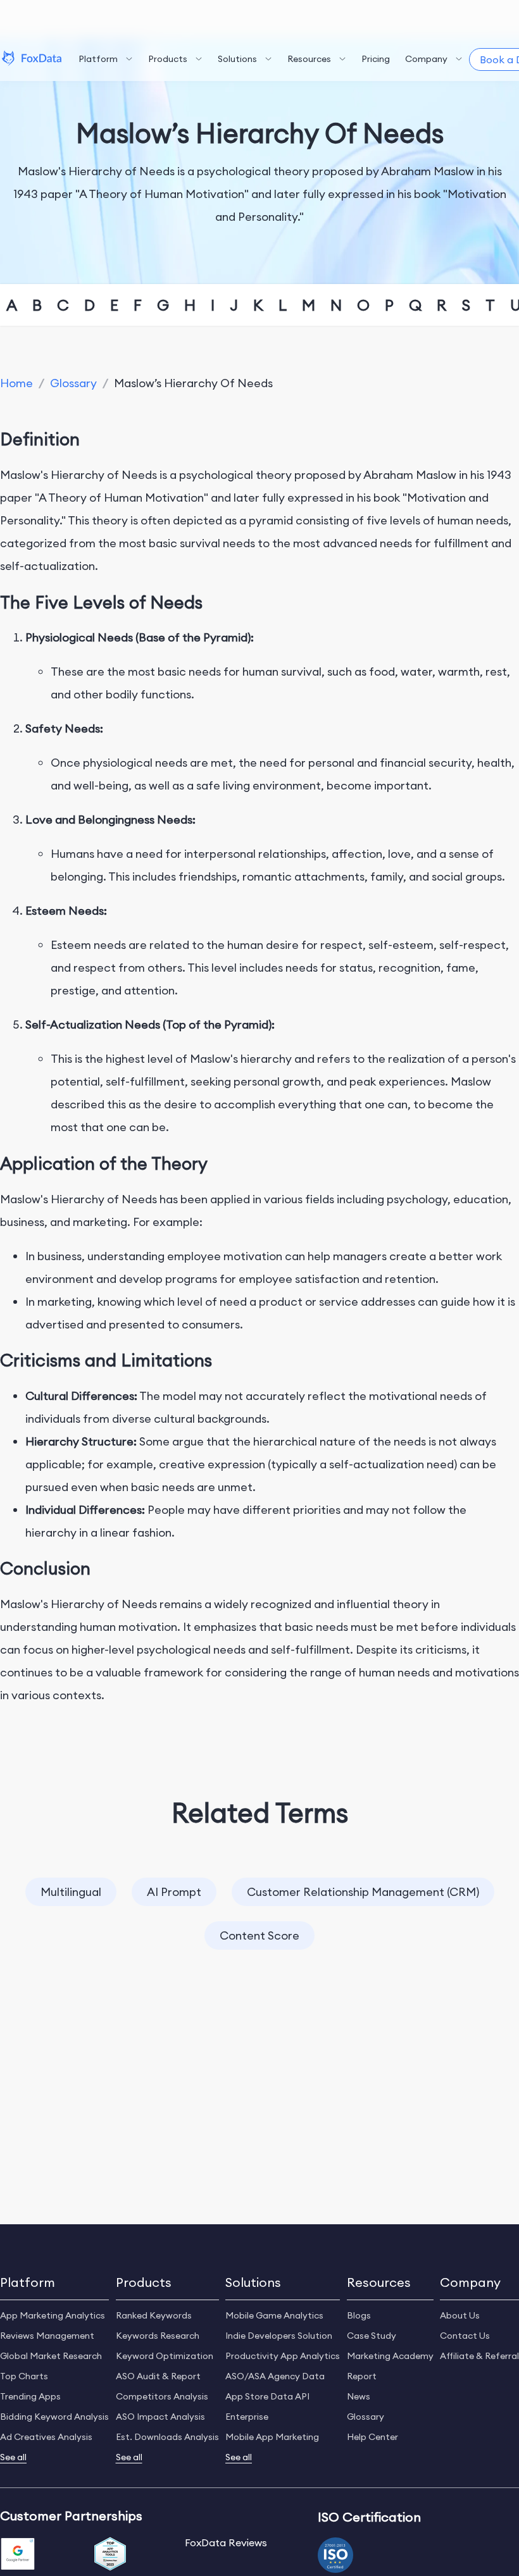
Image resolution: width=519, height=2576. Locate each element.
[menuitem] (106, 59)
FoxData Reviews (226, 2542)
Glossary (73, 383)
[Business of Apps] (110, 2555)
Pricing (376, 59)
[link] (16, 383)
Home (16, 383)
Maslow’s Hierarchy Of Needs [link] (193, 383)
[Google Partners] (18, 2555)
